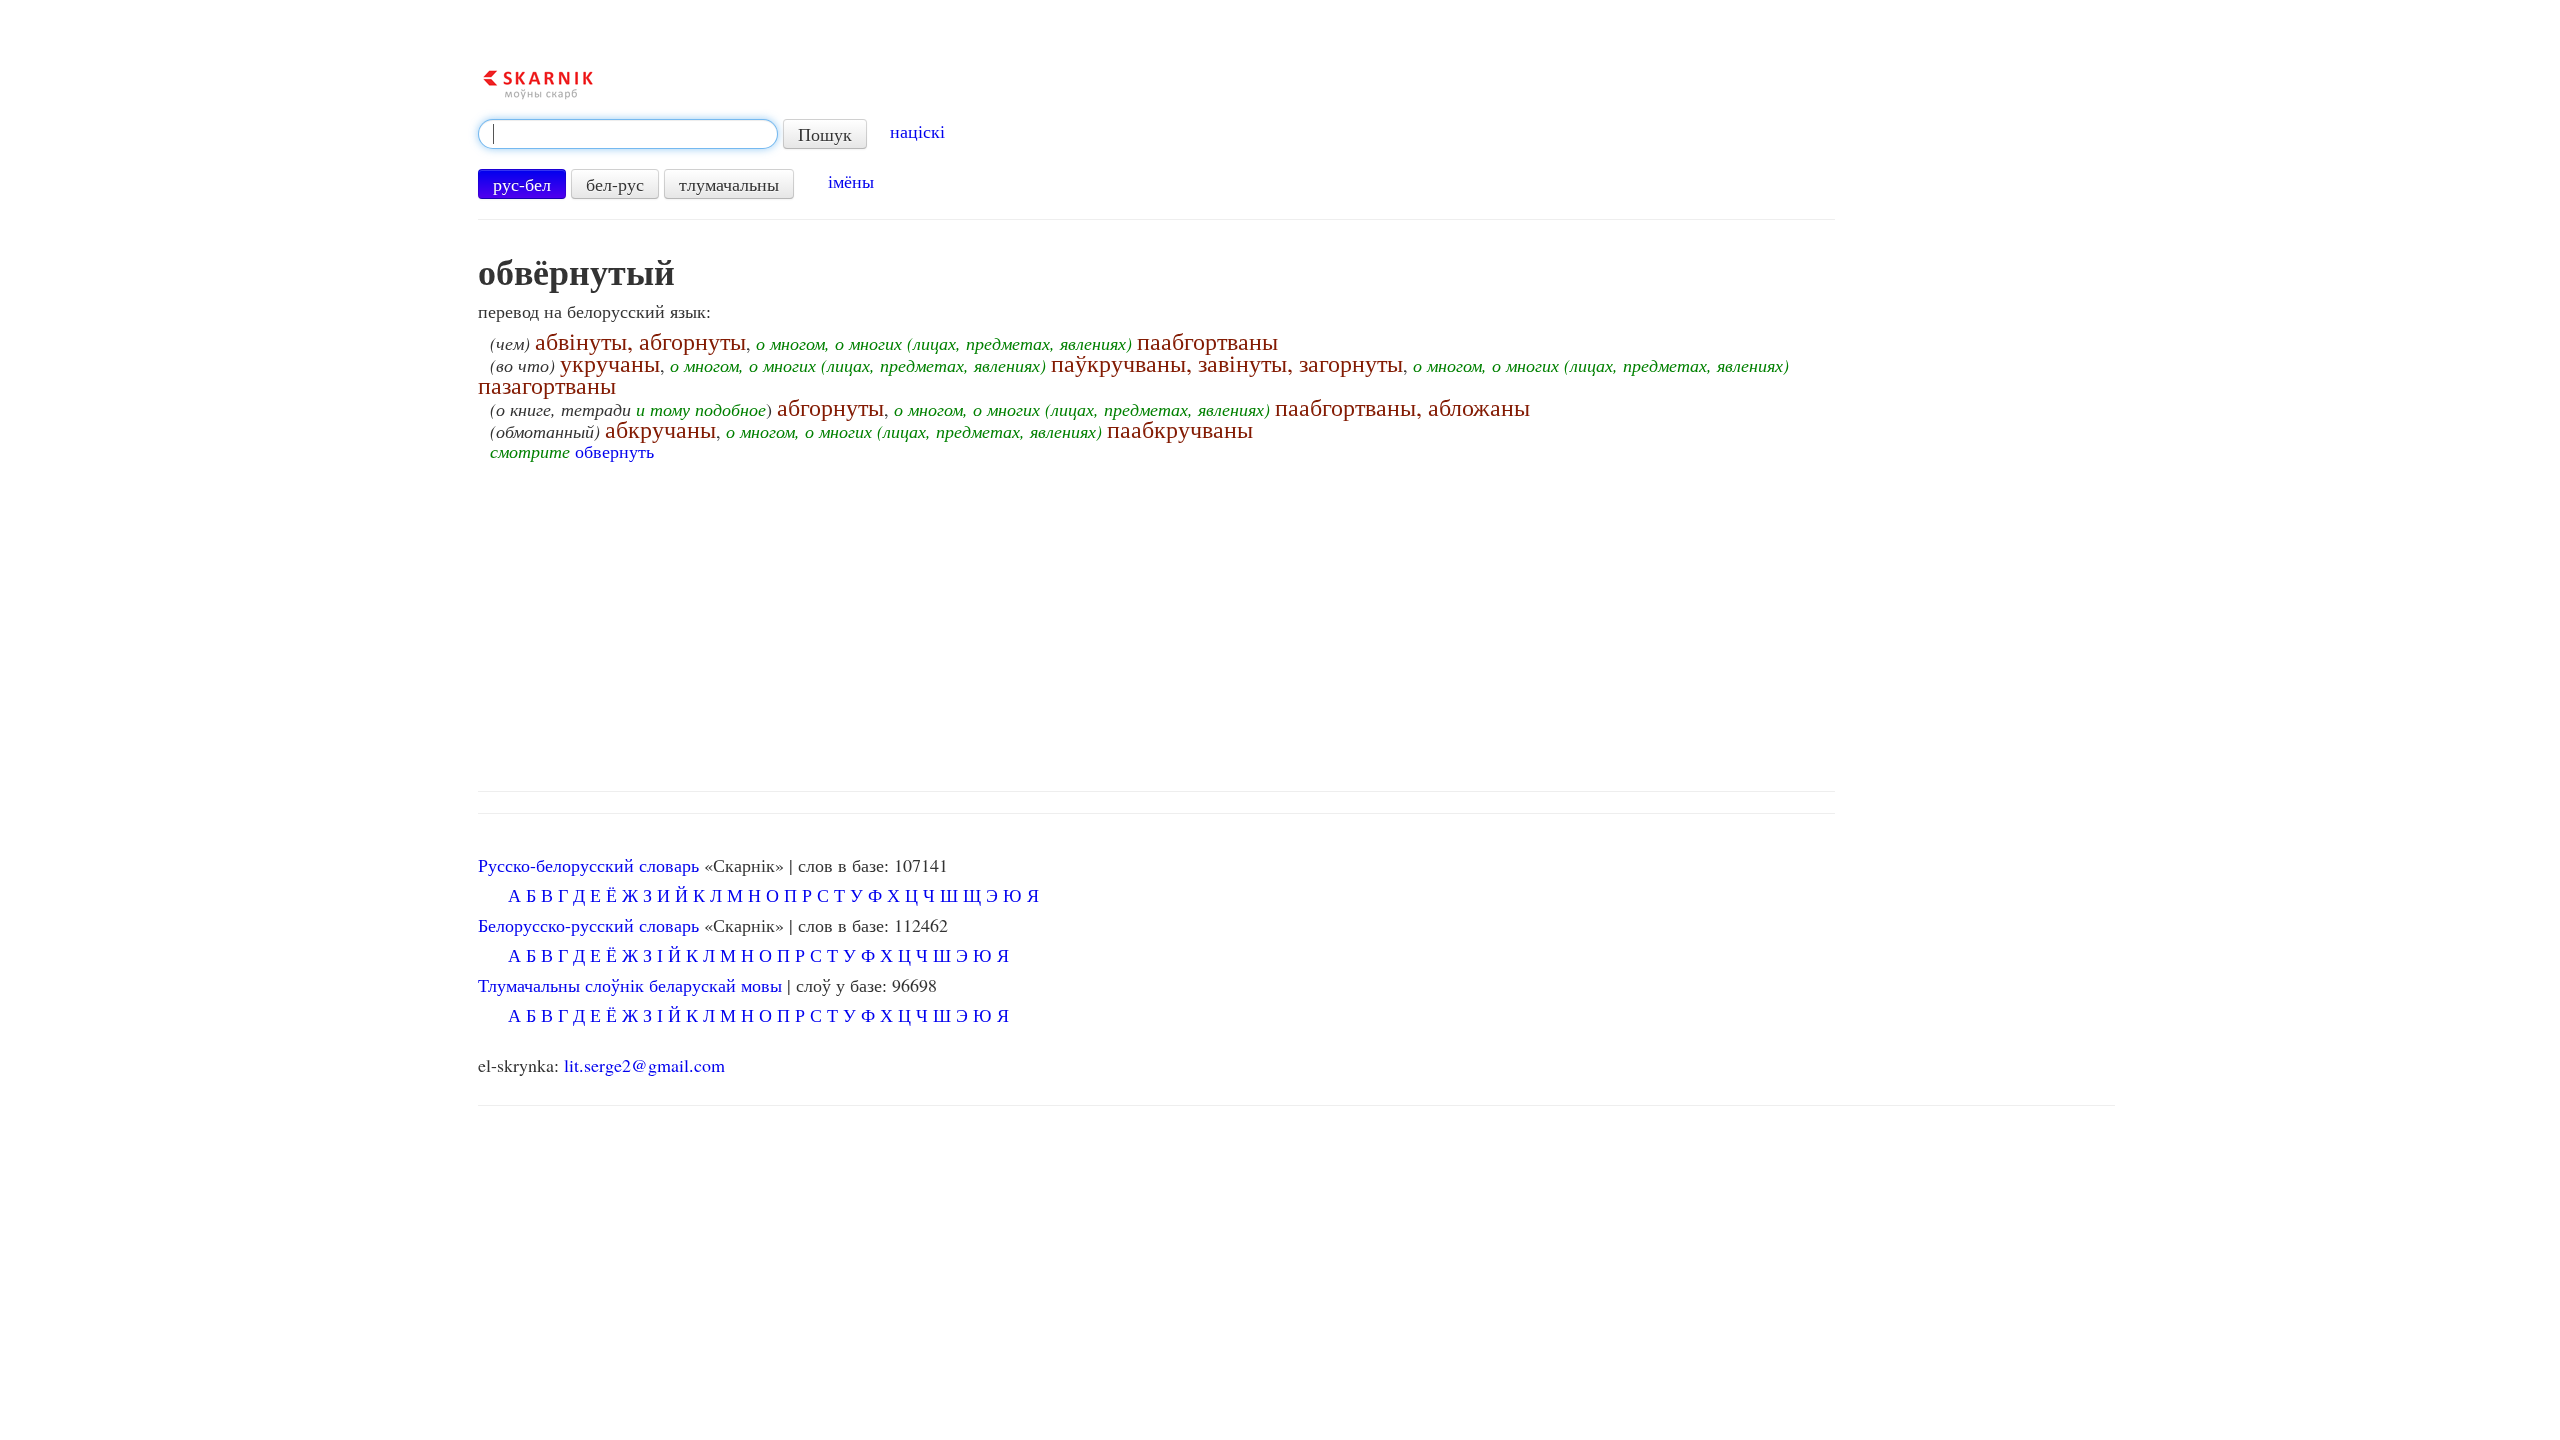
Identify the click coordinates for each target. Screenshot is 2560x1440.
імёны (851, 181)
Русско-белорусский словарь (588, 865)
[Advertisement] (1296, 621)
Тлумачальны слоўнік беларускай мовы (630, 985)
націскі (917, 131)
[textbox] (628, 134)
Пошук (825, 134)
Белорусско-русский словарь (588, 925)
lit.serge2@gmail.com (644, 1065)
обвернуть (614, 451)
